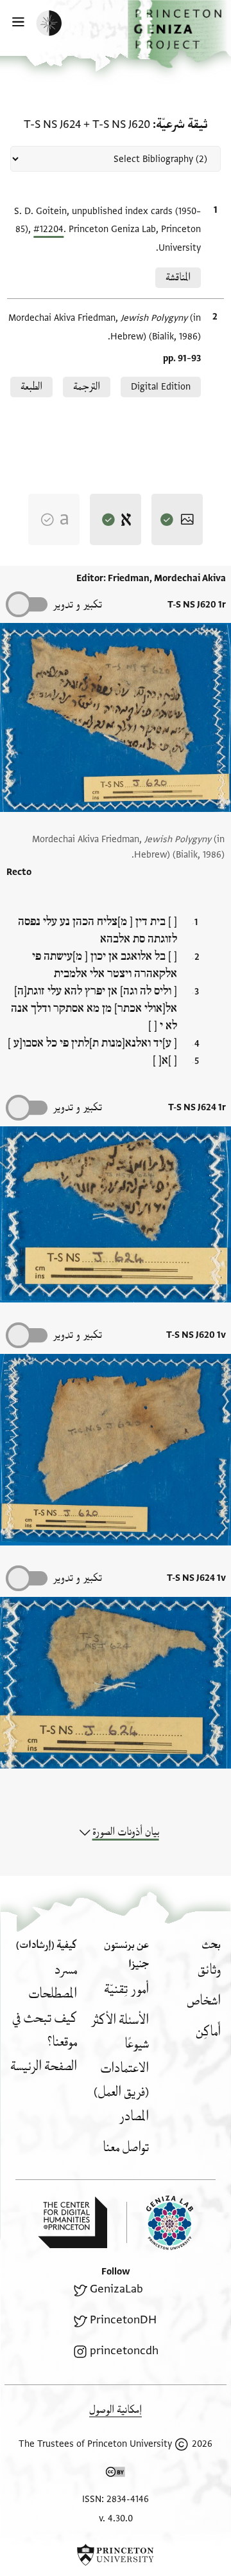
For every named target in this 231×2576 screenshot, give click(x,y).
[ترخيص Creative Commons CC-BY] (116, 2474)
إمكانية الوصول (116, 2410)
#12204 (48, 229)
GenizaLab (116, 2289)
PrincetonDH (123, 2320)
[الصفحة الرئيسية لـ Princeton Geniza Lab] (160, 2223)
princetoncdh (124, 2351)
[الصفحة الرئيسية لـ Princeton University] (116, 2555)
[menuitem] (209, 1970)
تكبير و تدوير (77, 605)
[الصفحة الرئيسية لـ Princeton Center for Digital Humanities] (73, 2222)
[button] (179, 34)
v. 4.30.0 (116, 2518)
